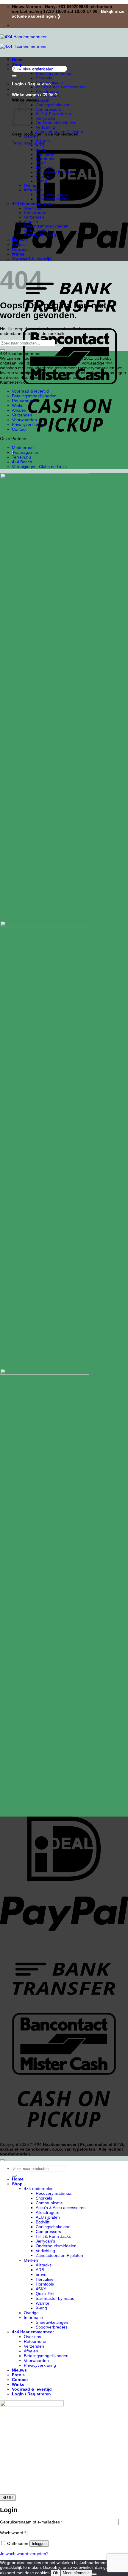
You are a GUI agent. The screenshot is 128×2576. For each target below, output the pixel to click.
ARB (40, 145)
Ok (56, 2573)
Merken (31, 136)
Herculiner (45, 154)
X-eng (41, 181)
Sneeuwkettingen (52, 194)
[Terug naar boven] (2, 2160)
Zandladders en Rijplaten (59, 132)
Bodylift (43, 100)
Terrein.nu (21, 457)
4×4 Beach (22, 462)
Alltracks (44, 141)
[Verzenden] (14, 76)
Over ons (32, 208)
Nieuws (19, 240)
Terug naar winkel (29, 143)
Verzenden (34, 217)
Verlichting (45, 127)
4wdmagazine (25, 452)
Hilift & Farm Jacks (53, 114)
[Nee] (94, 2574)
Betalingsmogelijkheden (46, 226)
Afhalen (31, 222)
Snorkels (44, 78)
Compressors (48, 109)
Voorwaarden (36, 231)
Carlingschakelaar (53, 105)
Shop (17, 64)
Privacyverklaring (40, 235)
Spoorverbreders (52, 199)
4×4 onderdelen (39, 69)
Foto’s (18, 244)
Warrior (43, 177)
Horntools (45, 159)
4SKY (41, 163)
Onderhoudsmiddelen (56, 123)
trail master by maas (55, 172)
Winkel (19, 254)
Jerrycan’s (45, 118)
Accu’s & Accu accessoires (61, 87)
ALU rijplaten (48, 96)
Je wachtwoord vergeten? (24, 2554)
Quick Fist (45, 168)
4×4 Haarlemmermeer (33, 204)
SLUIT (8, 2498)
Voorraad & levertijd (32, 259)
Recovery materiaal (54, 74)
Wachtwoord (13, 2533)
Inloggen (39, 2544)
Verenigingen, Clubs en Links (39, 467)
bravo (41, 150)
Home (18, 60)
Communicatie (49, 83)
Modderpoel (23, 447)
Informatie (33, 190)
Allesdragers (47, 91)
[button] (34, 95)
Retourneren (36, 213)
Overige (31, 186)
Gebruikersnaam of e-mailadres (31, 2522)
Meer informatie (76, 2573)
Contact (20, 249)
